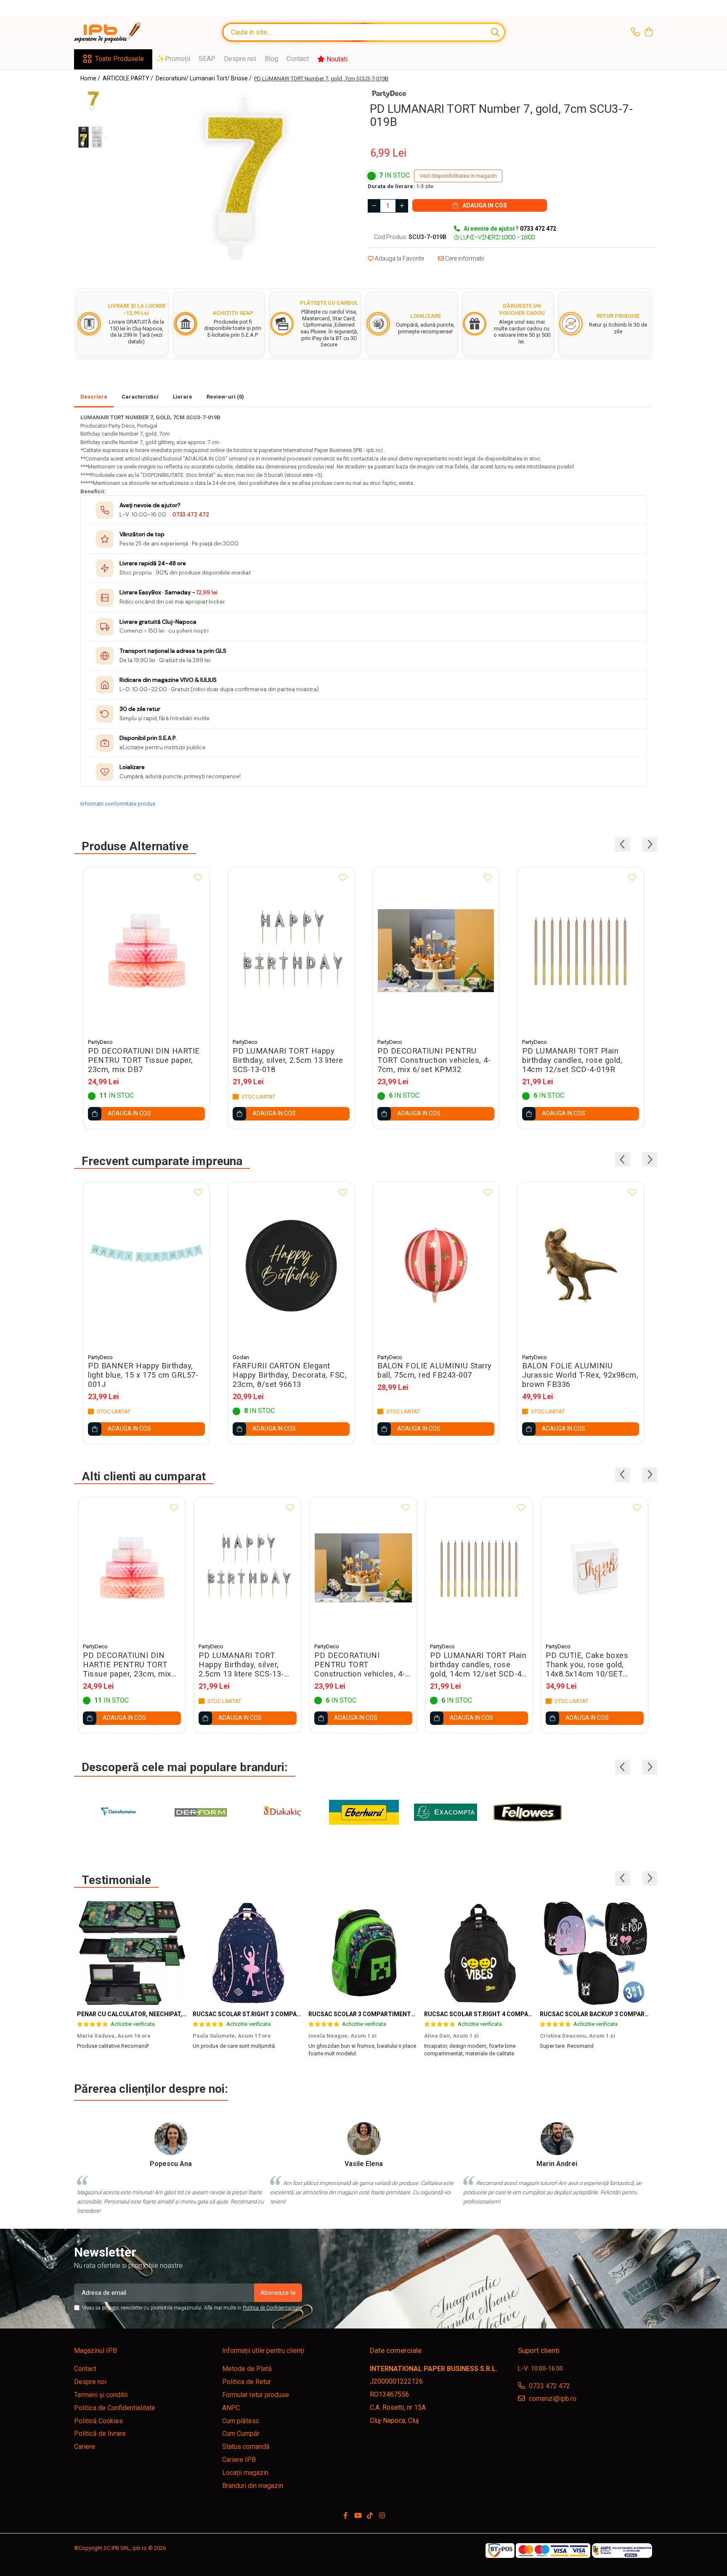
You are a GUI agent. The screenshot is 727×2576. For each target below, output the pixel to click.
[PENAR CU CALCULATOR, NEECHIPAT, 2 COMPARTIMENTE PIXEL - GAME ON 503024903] (132, 1953)
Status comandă (246, 2447)
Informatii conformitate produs (118, 804)
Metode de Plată (247, 2369)
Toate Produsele (119, 59)
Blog (271, 59)
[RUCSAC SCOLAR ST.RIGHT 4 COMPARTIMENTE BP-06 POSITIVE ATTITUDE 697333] (479, 1953)
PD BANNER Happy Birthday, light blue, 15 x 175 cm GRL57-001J (143, 1375)
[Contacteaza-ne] (635, 32)
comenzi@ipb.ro (552, 2399)
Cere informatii (464, 258)
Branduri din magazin (253, 2486)
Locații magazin (245, 2473)
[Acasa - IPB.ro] (116, 32)
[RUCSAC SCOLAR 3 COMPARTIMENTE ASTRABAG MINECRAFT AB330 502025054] (363, 1953)
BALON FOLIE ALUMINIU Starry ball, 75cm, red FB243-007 (435, 1370)
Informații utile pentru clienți (263, 2351)
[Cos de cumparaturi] (649, 32)
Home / (91, 78)
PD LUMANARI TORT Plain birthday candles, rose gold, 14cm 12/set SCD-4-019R (572, 1060)
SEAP (207, 59)
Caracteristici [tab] (140, 397)
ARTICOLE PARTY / (129, 78)
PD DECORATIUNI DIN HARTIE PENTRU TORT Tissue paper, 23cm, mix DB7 (144, 1060)
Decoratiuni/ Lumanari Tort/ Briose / (204, 78)
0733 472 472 (191, 515)
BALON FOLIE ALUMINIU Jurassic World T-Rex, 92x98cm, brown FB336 (580, 1375)
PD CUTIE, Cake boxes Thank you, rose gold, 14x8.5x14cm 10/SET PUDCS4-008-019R (587, 1665)
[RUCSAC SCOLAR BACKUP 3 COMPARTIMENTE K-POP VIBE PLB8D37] (595, 1953)
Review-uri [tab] (225, 397)
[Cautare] (495, 32)
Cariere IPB (239, 2460)
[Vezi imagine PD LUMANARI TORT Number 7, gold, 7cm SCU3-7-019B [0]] (92, 100)
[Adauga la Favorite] (198, 878)
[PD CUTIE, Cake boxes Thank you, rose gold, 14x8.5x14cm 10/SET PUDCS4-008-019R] (595, 1568)
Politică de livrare (100, 2434)
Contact (298, 59)
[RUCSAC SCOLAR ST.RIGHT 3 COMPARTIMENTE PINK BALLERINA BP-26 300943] (248, 1953)
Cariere (85, 2447)
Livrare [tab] (183, 397)
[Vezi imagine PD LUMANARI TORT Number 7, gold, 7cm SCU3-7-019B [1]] (92, 136)
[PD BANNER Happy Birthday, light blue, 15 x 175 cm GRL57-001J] (146, 1265)
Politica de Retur (247, 2382)
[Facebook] (345, 2516)
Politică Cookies (98, 2421)
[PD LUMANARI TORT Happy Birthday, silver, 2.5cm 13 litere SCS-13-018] (291, 951)
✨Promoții (173, 59)
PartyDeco (100, 1042)
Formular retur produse (256, 2395)
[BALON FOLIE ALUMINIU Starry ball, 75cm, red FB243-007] (436, 1265)
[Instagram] (382, 2516)
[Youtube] (358, 2516)
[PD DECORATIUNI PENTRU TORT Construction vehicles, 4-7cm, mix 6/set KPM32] (436, 951)
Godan (241, 1357)
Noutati (336, 59)
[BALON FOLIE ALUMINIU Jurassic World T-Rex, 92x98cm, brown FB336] (581, 1265)
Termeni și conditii (101, 2395)
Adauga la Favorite (399, 258)
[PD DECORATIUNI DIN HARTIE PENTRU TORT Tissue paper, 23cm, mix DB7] (146, 951)
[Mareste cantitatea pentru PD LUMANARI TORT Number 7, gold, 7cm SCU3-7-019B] (402, 206)
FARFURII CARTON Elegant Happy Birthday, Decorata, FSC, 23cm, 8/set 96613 (290, 1375)
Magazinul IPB (96, 2351)
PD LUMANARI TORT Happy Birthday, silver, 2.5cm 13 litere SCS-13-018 (288, 1060)
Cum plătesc (241, 2421)
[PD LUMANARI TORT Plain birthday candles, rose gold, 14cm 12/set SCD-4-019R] (581, 951)
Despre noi (240, 59)
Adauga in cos (484, 205)
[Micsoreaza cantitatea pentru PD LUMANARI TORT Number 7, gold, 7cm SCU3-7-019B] (374, 206)
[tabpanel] (236, 178)
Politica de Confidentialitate (272, 2308)
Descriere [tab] (94, 397)
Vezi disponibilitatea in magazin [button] (458, 176)
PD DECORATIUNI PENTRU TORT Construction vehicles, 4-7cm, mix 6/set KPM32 (434, 1060)
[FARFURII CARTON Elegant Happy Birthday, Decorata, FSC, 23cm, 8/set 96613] (291, 1265)
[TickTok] (370, 2516)
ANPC (231, 2408)
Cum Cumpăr (241, 2434)
